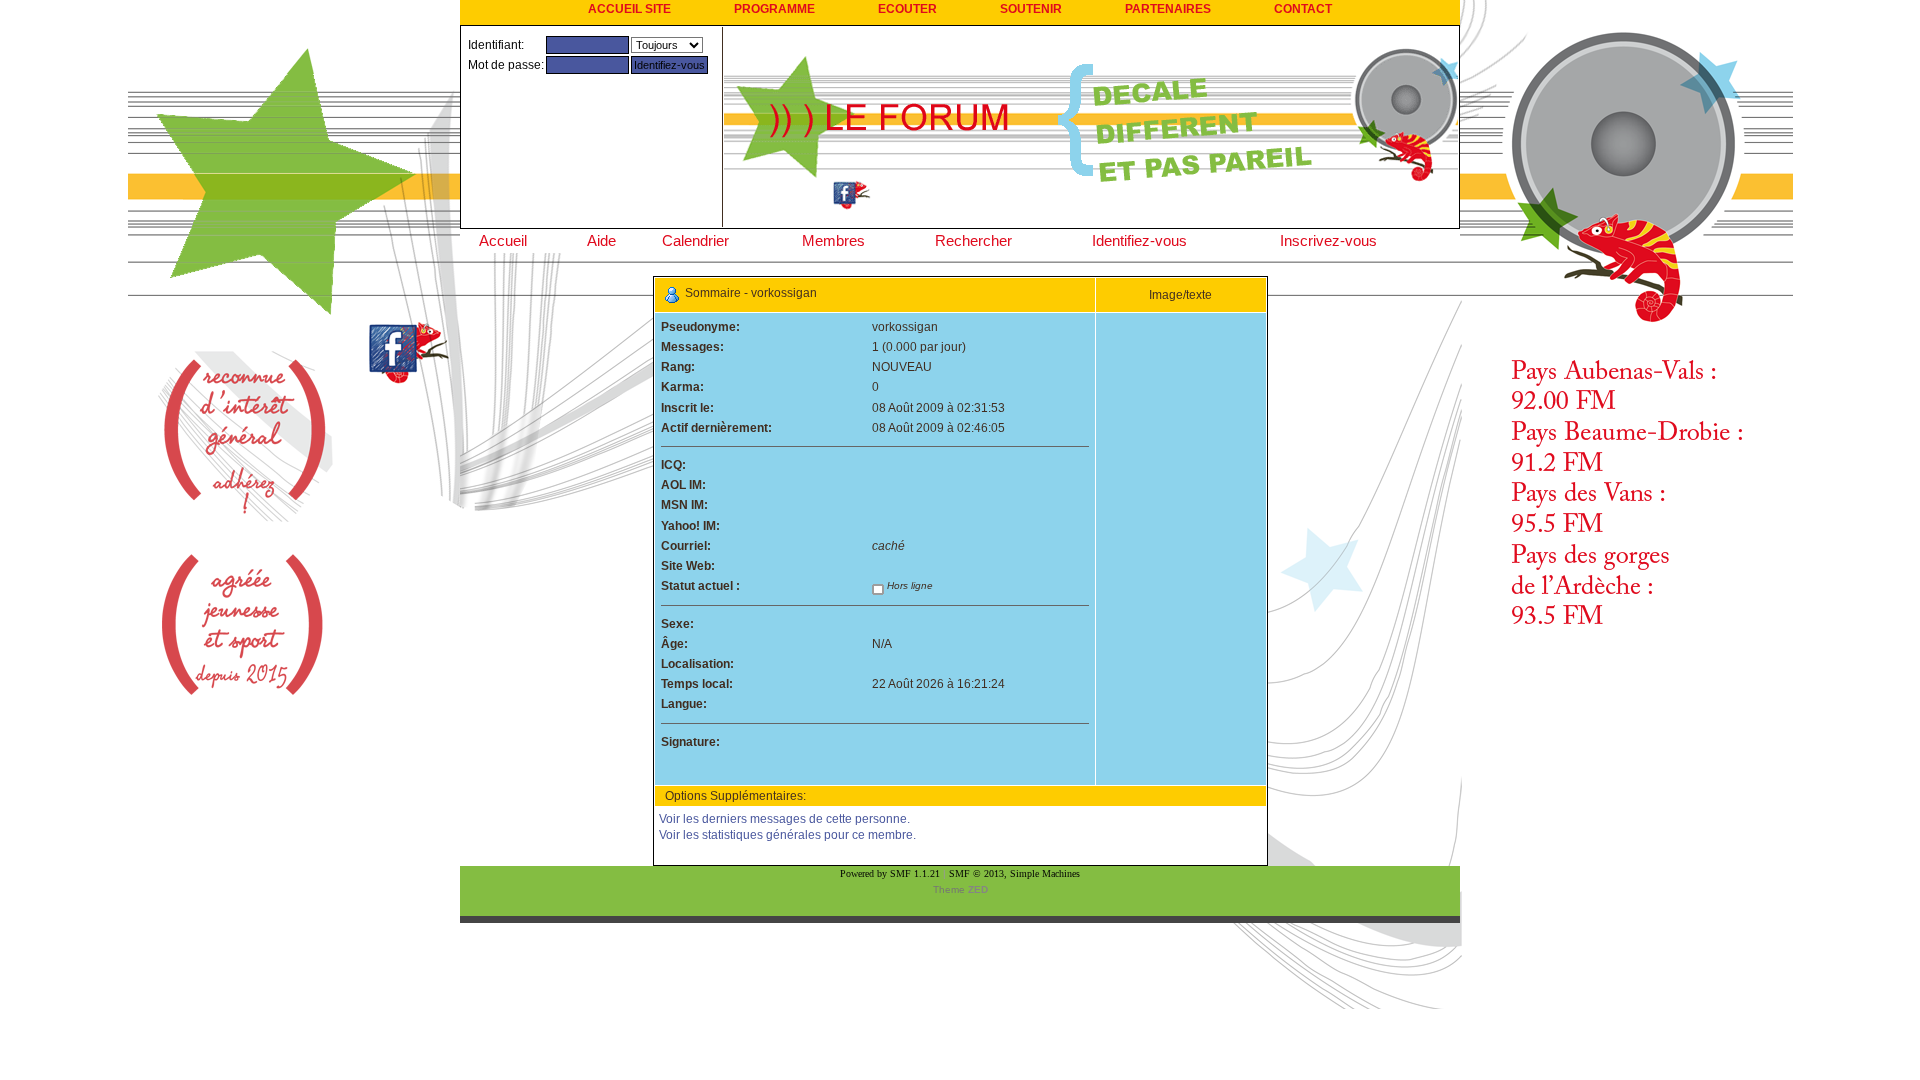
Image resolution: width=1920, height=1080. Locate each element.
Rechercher (973, 240)
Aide (601, 240)
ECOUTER (907, 9)
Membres (833, 240)
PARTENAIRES (1168, 9)
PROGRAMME (774, 9)
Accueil (503, 240)
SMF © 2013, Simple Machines (1014, 873)
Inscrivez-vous (1328, 240)
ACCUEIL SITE (629, 9)
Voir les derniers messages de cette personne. (784, 819)
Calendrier (695, 240)
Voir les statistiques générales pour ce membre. (787, 835)
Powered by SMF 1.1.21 (890, 873)
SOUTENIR (1031, 9)
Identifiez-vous (1139, 240)
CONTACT (1303, 9)
